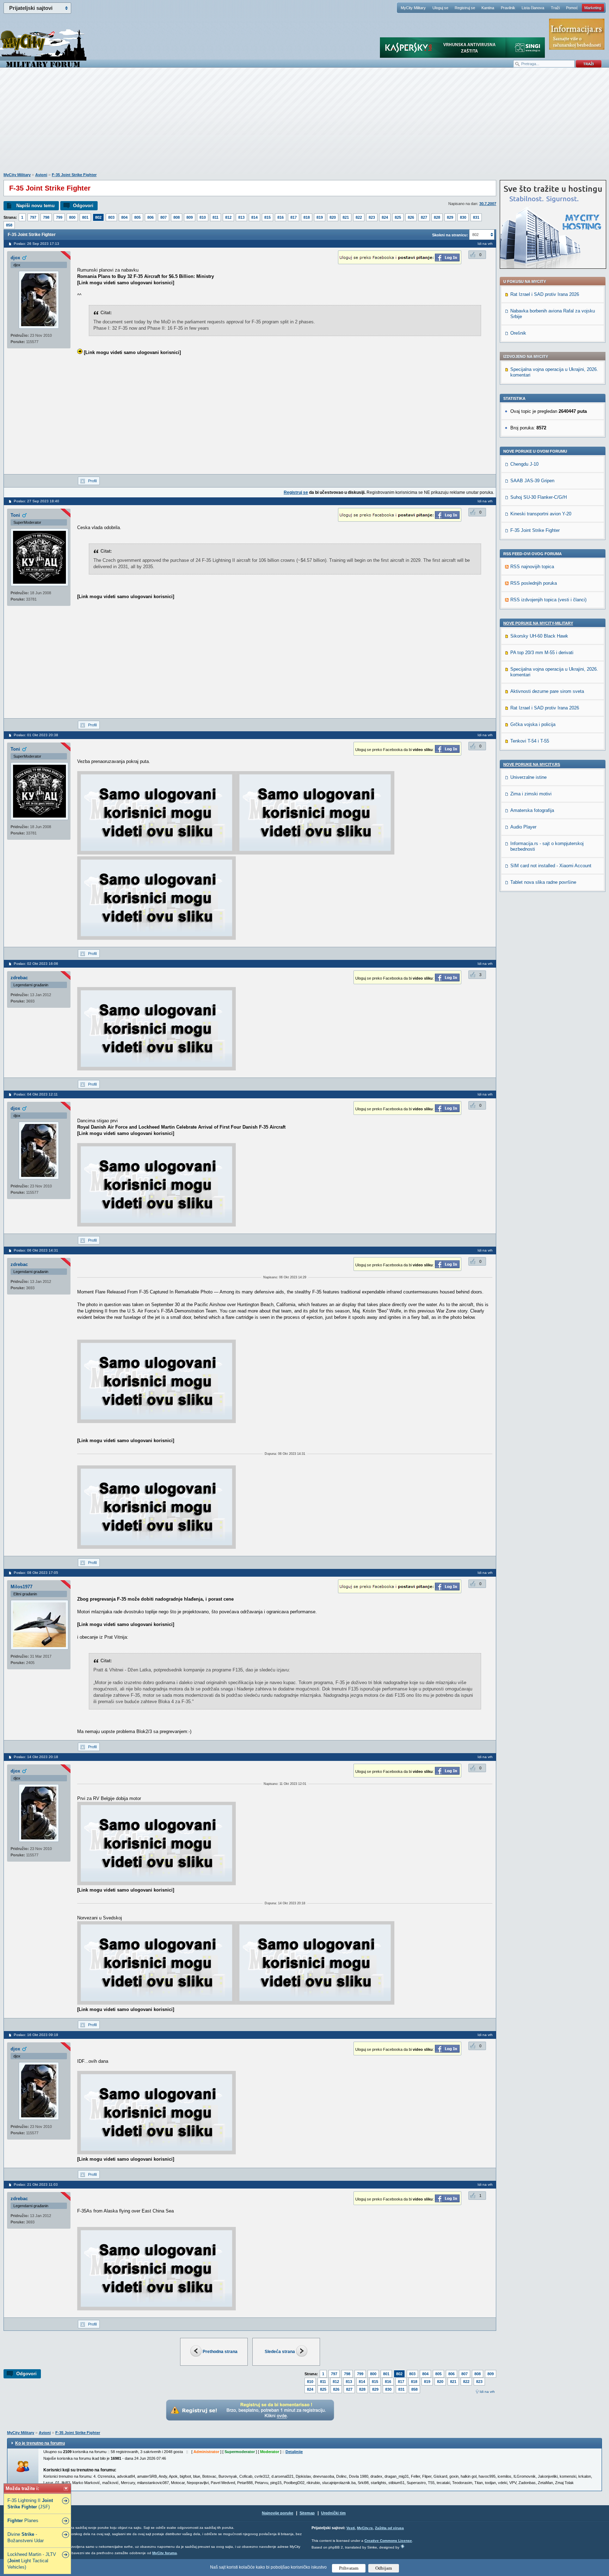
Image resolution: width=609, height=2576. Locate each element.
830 (463, 217)
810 (203, 217)
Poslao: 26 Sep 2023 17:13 (36, 244)
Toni (15, 515)
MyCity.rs (365, 2528)
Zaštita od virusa (389, 2528)
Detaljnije (294, 2452)
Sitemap (307, 2513)
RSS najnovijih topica (532, 567)
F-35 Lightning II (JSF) (30, 2504)
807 (164, 217)
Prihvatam (349, 2568)
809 (190, 217)
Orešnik (518, 333)
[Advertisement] (304, 124)
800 (72, 217)
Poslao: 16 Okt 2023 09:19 (36, 2035)
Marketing (593, 8)
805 (137, 217)
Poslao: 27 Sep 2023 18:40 (36, 501)
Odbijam (384, 2568)
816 (281, 217)
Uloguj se (440, 8)
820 (333, 217)
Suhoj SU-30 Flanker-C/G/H (539, 497)
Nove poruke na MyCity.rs (532, 764)
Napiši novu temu (35, 206)
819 (320, 217)
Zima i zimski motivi (531, 794)
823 (372, 217)
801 (85, 217)
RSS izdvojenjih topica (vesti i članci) (548, 600)
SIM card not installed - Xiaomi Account (551, 866)
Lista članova (533, 8)
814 (254, 217)
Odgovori (83, 206)
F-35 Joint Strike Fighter (74, 175)
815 (267, 217)
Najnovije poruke (278, 2513)
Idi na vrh (487, 2392)
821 (346, 217)
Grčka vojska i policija (533, 724)
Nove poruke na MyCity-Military (538, 623)
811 (216, 217)
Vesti (351, 2528)
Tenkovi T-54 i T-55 (530, 741)
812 (228, 217)
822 (359, 217)
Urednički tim (333, 2513)
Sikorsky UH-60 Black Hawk (539, 636)
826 (411, 217)
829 (450, 217)
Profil (92, 481)
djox (15, 258)
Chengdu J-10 (524, 464)
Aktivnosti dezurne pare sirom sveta (547, 691)
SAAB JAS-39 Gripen (532, 481)
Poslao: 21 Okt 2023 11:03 (36, 2184)
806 (150, 217)
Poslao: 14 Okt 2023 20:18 (36, 1757)
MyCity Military (413, 8)
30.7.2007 (488, 204)
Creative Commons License (388, 2541)
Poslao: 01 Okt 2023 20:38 (36, 735)
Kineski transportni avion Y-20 (541, 514)
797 (33, 217)
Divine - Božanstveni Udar (26, 2537)
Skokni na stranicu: (450, 235)
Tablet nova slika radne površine (543, 882)
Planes (23, 2521)
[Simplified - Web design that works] (402, 2546)
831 (476, 217)
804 (124, 217)
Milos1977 (21, 1587)
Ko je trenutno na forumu (40, 2443)
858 (9, 225)
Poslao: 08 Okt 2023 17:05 (36, 1573)
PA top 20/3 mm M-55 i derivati (542, 653)
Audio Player (523, 827)
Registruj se (465, 8)
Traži (555, 8)
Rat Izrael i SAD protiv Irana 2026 (545, 294)
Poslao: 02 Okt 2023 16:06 (36, 964)
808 (177, 217)
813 (241, 217)
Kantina (488, 8)
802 (98, 217)
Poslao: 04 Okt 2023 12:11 (36, 1094)
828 (437, 217)
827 (424, 217)
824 (385, 217)
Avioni (41, 175)
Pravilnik (508, 8)
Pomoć (572, 8)
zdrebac (19, 978)
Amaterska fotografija (532, 810)
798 (46, 217)
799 (59, 217)
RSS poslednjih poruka (534, 583)
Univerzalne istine (528, 777)
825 (398, 217)
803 (111, 217)
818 (307, 217)
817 (294, 217)
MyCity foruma (165, 2553)
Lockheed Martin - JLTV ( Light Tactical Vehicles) (32, 2561)
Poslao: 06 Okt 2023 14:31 (36, 1250)
